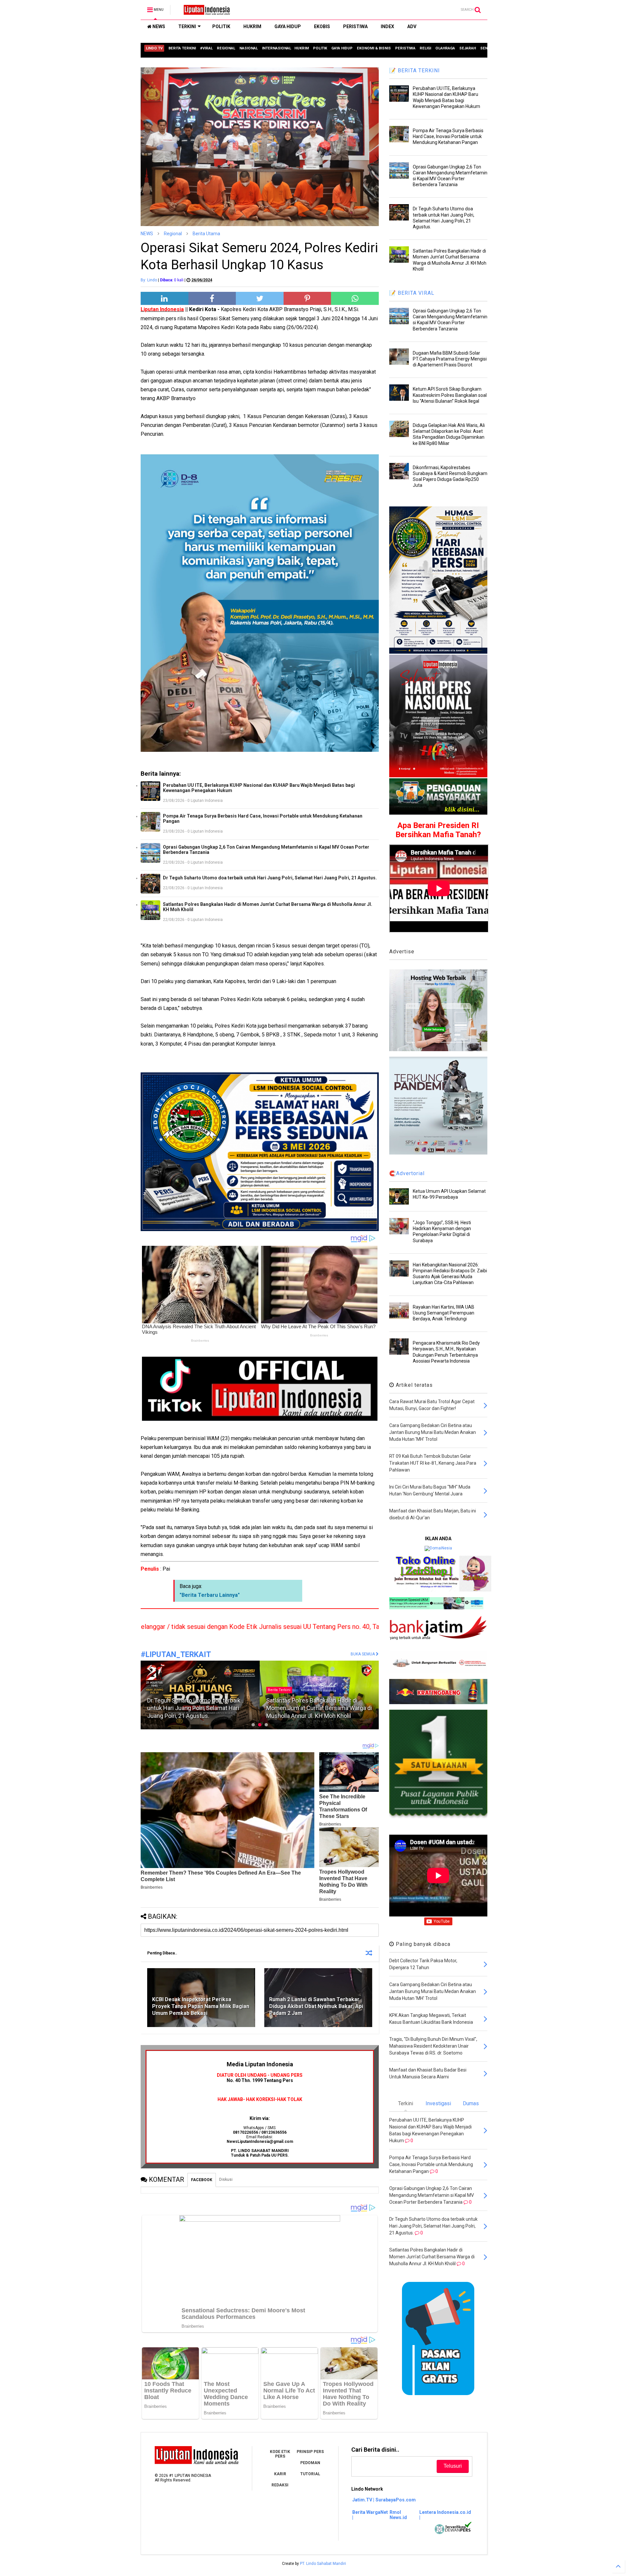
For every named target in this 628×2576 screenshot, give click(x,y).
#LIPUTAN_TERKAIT (176, 1655)
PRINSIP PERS (310, 2452)
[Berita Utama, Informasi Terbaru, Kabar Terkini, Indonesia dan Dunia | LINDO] (205, 12)
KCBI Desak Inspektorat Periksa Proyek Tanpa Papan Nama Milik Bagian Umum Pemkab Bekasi (201, 2006)
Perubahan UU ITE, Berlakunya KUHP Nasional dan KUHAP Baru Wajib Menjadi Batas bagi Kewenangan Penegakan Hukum (259, 788)
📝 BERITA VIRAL (412, 293)
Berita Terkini (279, 1682)
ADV (412, 26)
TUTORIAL (310, 2474)
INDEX (387, 26)
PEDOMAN (310, 2463)
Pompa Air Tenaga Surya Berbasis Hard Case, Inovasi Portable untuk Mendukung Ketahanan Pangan (263, 819)
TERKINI (187, 26)
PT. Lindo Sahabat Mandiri (323, 2564)
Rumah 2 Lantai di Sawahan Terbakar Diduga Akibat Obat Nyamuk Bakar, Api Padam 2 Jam (316, 2006)
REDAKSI (280, 2485)
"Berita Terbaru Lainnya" (210, 1595)
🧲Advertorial (407, 1173)
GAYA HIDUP (288, 26)
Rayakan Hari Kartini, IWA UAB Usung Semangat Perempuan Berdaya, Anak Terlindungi (444, 1313)
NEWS (158, 26)
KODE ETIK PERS (280, 2454)
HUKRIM (252, 26)
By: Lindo (149, 280)
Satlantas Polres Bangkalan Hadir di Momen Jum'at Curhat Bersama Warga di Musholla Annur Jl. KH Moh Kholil (268, 907)
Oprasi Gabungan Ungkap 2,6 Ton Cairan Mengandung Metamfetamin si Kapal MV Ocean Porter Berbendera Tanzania (266, 850)
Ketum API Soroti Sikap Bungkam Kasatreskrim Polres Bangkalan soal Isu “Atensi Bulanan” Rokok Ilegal (450, 395)
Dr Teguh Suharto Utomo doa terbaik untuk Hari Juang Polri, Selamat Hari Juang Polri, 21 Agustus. (270, 878)
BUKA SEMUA (363, 1654)
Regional (173, 234)
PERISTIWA (355, 26)
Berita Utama (206, 234)
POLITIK (221, 26)
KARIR (280, 2474)
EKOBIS (322, 26)
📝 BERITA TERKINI (415, 71)
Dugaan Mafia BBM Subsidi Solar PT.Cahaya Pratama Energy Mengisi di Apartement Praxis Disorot (450, 359)
